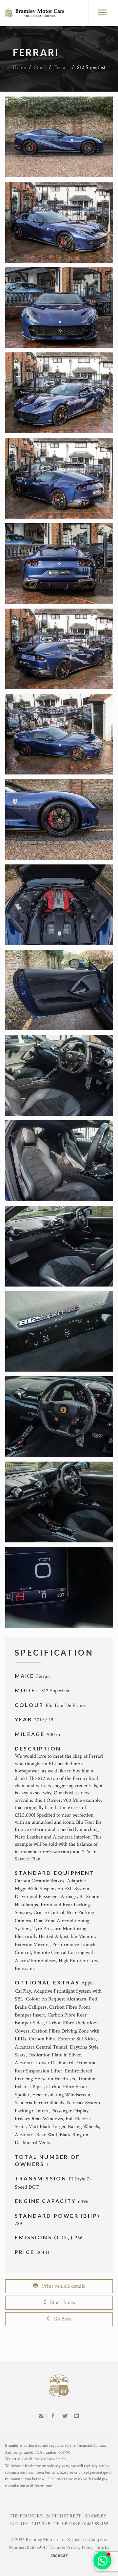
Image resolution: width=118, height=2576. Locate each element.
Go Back (61, 2319)
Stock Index (61, 2302)
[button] (102, 2560)
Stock (40, 67)
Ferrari (61, 67)
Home (19, 67)
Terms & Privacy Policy (71, 2547)
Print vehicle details (61, 2286)
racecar (59, 2555)
